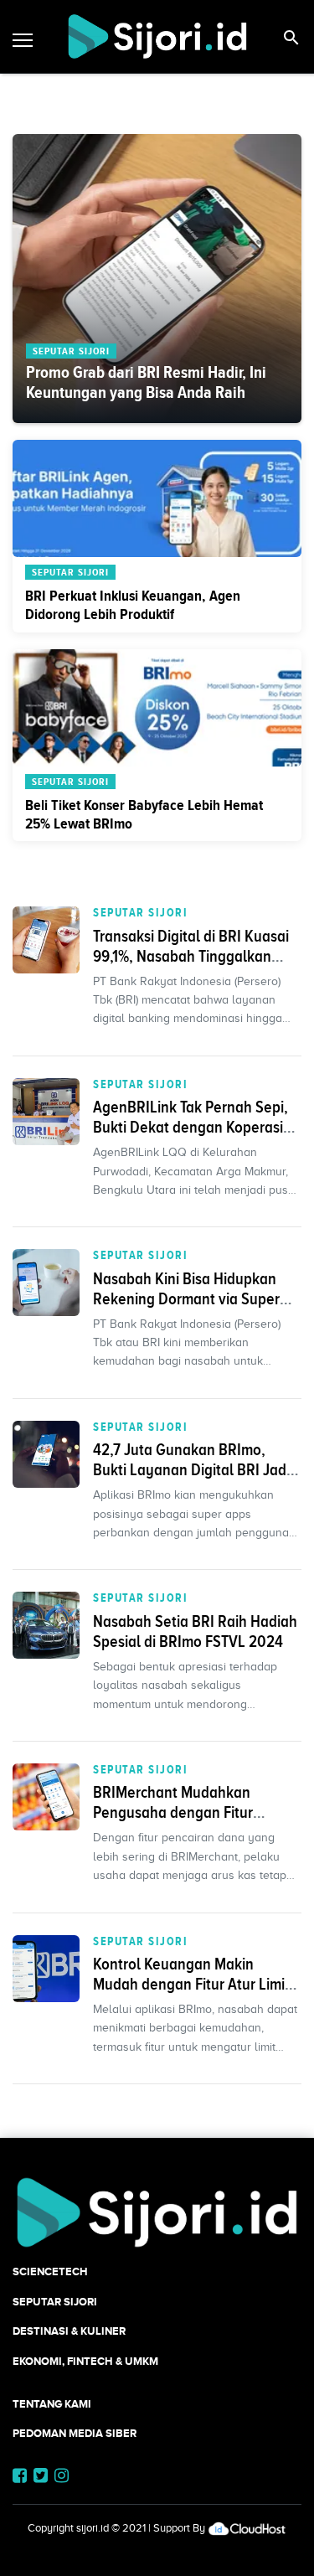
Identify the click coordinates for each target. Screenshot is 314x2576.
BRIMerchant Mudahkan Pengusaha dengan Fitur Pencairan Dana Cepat (173, 1812)
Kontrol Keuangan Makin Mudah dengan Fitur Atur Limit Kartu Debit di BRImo (191, 1984)
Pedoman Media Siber (75, 2433)
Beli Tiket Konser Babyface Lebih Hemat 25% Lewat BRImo (144, 814)
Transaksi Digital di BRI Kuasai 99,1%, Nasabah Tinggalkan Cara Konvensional (191, 956)
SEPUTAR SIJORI (140, 912)
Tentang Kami (52, 2404)
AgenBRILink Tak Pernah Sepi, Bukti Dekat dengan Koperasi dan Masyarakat (190, 1127)
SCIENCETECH (50, 2271)
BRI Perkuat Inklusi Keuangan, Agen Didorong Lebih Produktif (133, 605)
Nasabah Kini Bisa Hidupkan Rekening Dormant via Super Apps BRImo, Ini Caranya (186, 1298)
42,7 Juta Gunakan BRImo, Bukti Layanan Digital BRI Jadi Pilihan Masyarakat (191, 1469)
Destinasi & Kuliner (69, 2331)
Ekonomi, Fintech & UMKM (85, 2361)
